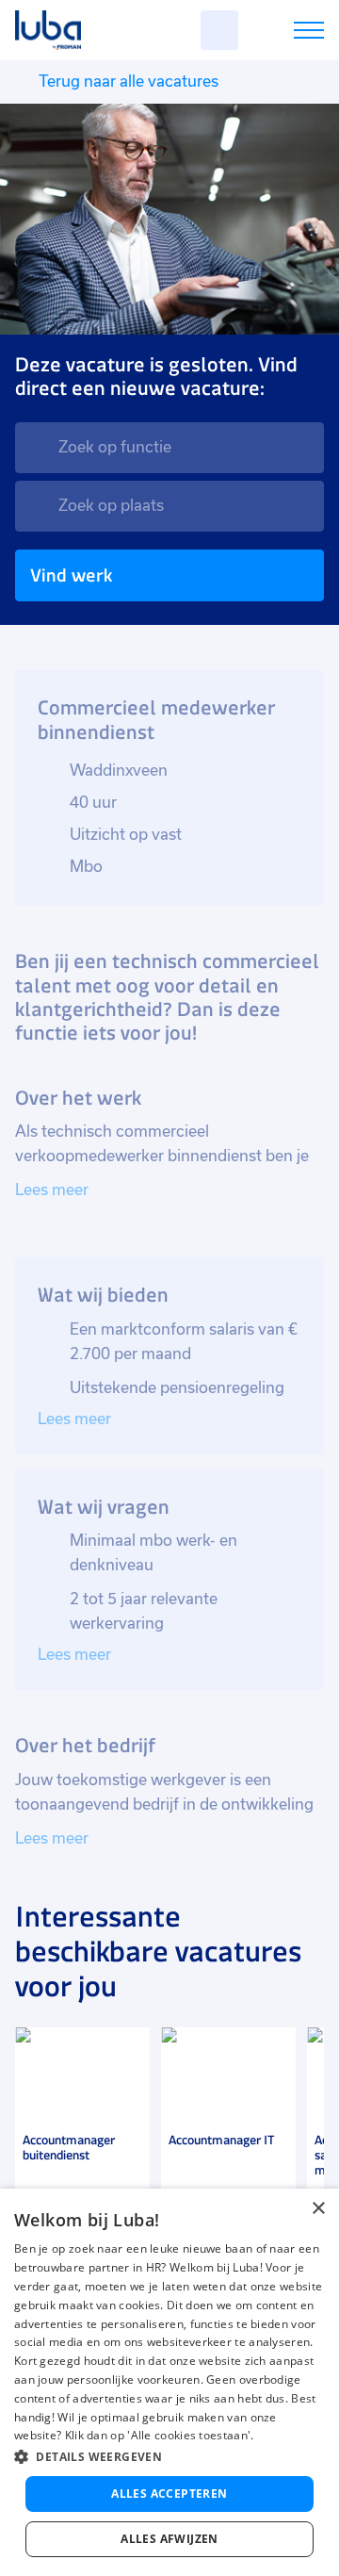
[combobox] (169, 448)
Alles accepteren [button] (169, 2494)
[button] (169, 2457)
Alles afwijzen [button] (169, 2539)
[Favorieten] (219, 30)
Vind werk (71, 575)
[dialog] (169, 2382)
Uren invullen (284, 33)
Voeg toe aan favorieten (127, 2050)
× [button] (318, 2209)
